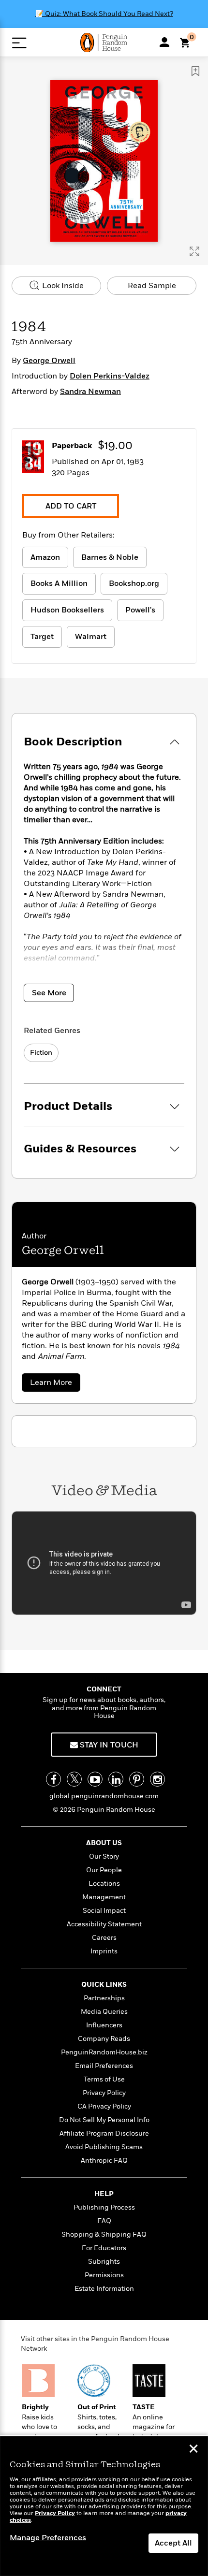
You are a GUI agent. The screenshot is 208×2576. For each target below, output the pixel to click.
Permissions (104, 2275)
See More (49, 993)
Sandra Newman (90, 392)
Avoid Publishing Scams (104, 2147)
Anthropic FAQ (104, 2161)
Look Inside (62, 286)
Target (42, 637)
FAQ (104, 2221)
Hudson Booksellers (67, 610)
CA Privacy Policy (104, 2106)
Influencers (104, 2025)
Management (104, 1897)
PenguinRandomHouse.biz (104, 2052)
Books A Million (59, 583)
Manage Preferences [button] (48, 2538)
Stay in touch (108, 1745)
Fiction (41, 1053)
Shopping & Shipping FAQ (104, 2234)
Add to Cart (71, 506)
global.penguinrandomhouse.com (104, 1796)
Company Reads (104, 2039)
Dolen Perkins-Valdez (110, 376)
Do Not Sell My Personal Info (104, 2120)
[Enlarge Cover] (194, 251)
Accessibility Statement (104, 1924)
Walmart (91, 637)
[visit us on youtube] (95, 1779)
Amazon (45, 557)
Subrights (104, 2262)
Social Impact (104, 1911)
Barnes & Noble (110, 557)
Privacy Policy (104, 2093)
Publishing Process (104, 2207)
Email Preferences (104, 2066)
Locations (104, 1884)
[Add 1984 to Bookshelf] (195, 71)
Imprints (104, 1951)
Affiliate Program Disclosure (104, 2133)
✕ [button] (193, 2450)
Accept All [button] (173, 2543)
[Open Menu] (19, 43)
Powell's (140, 610)
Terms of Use (104, 2079)
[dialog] (104, 2506)
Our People (104, 1870)
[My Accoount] (164, 42)
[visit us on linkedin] (116, 1779)
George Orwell (49, 361)
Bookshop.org (134, 583)
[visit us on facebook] (53, 1779)
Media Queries (104, 2012)
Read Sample (152, 286)
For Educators (104, 2248)
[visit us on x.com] (74, 1779)
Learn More (54, 1384)
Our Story (104, 1856)
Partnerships (104, 1998)
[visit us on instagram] (157, 1779)
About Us (104, 1843)
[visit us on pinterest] (137, 1779)
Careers (104, 1938)
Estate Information (104, 2289)
